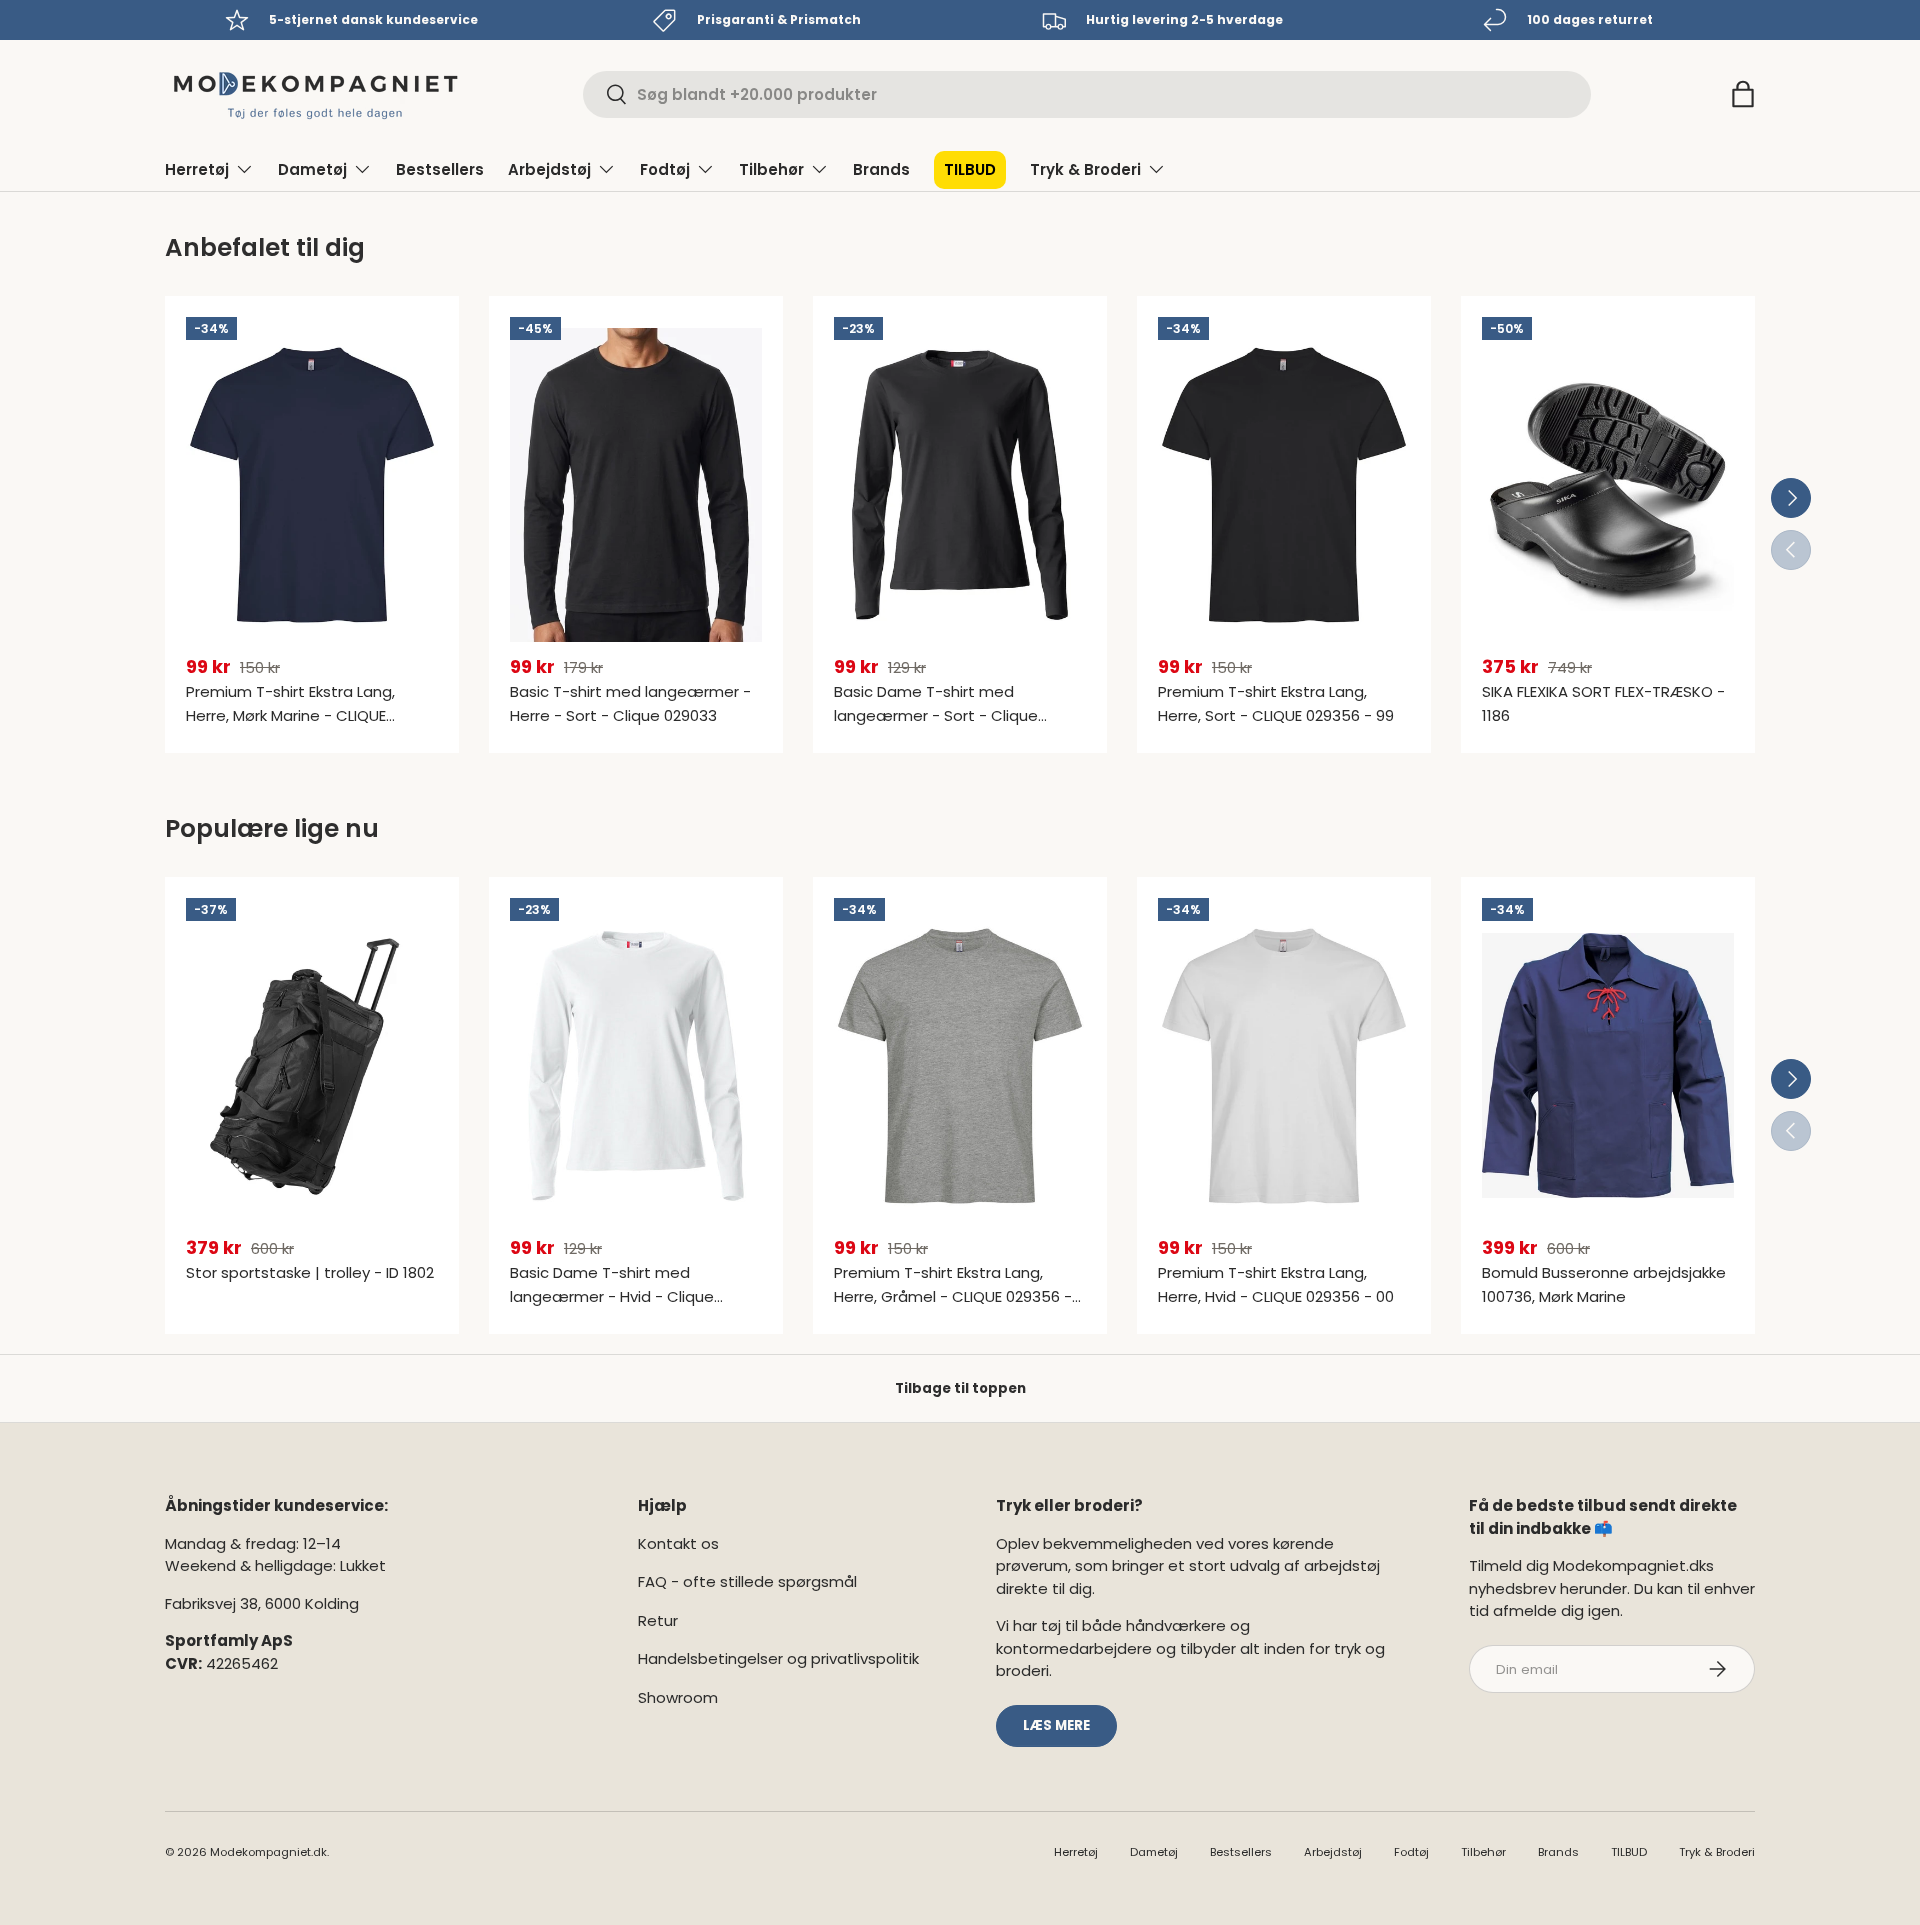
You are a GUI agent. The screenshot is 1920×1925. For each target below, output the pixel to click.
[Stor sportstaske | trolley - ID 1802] (312, 1066)
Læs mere (1056, 1725)
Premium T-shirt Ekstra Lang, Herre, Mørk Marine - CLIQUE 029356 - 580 (290, 715)
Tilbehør (771, 169)
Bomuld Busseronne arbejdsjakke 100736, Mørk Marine (1604, 1284)
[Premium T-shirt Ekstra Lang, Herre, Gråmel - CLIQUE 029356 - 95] (960, 1066)
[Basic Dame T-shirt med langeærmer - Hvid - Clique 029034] (636, 1066)
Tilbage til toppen (960, 1388)
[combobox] (1087, 94)
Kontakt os (678, 1543)
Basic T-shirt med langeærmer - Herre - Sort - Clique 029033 (630, 703)
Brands (881, 169)
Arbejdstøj (549, 169)
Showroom (678, 1697)
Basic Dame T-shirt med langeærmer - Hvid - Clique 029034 (612, 1296)
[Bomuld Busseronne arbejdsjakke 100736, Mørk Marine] (1608, 1066)
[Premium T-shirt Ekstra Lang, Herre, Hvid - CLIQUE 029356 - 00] (1284, 1066)
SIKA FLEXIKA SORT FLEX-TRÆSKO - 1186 (1603, 703)
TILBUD (970, 169)
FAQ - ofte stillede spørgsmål (747, 1581)
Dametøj (312, 169)
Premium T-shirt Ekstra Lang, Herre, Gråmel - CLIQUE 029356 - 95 (953, 1296)
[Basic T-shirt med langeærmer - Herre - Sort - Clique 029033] (636, 485)
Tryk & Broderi (1085, 169)
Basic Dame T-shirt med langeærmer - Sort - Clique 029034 (936, 715)
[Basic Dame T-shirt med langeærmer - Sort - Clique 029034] (960, 485)
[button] (1743, 94)
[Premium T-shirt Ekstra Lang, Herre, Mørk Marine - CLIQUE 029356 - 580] (312, 485)
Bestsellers (440, 169)
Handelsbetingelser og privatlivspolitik (778, 1658)
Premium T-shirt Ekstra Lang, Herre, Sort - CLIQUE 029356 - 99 (1276, 703)
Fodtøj (665, 169)
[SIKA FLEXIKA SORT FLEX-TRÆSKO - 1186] (1608, 485)
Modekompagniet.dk (268, 1852)
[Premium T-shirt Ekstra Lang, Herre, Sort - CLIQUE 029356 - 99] (1284, 485)
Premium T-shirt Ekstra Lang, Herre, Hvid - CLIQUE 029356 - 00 (1276, 1284)
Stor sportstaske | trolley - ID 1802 (310, 1272)
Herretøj (197, 169)
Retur (658, 1620)
